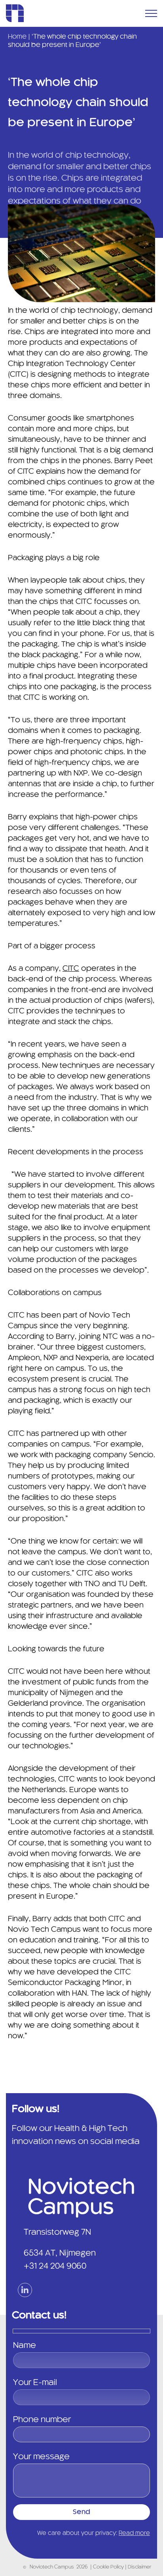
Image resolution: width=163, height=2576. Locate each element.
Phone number (42, 2420)
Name (25, 2346)
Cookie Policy (109, 2567)
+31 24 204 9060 (55, 2266)
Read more (134, 2533)
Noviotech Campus (52, 2567)
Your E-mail (35, 2383)
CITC (71, 969)
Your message (41, 2457)
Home (17, 37)
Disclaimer (139, 2567)
